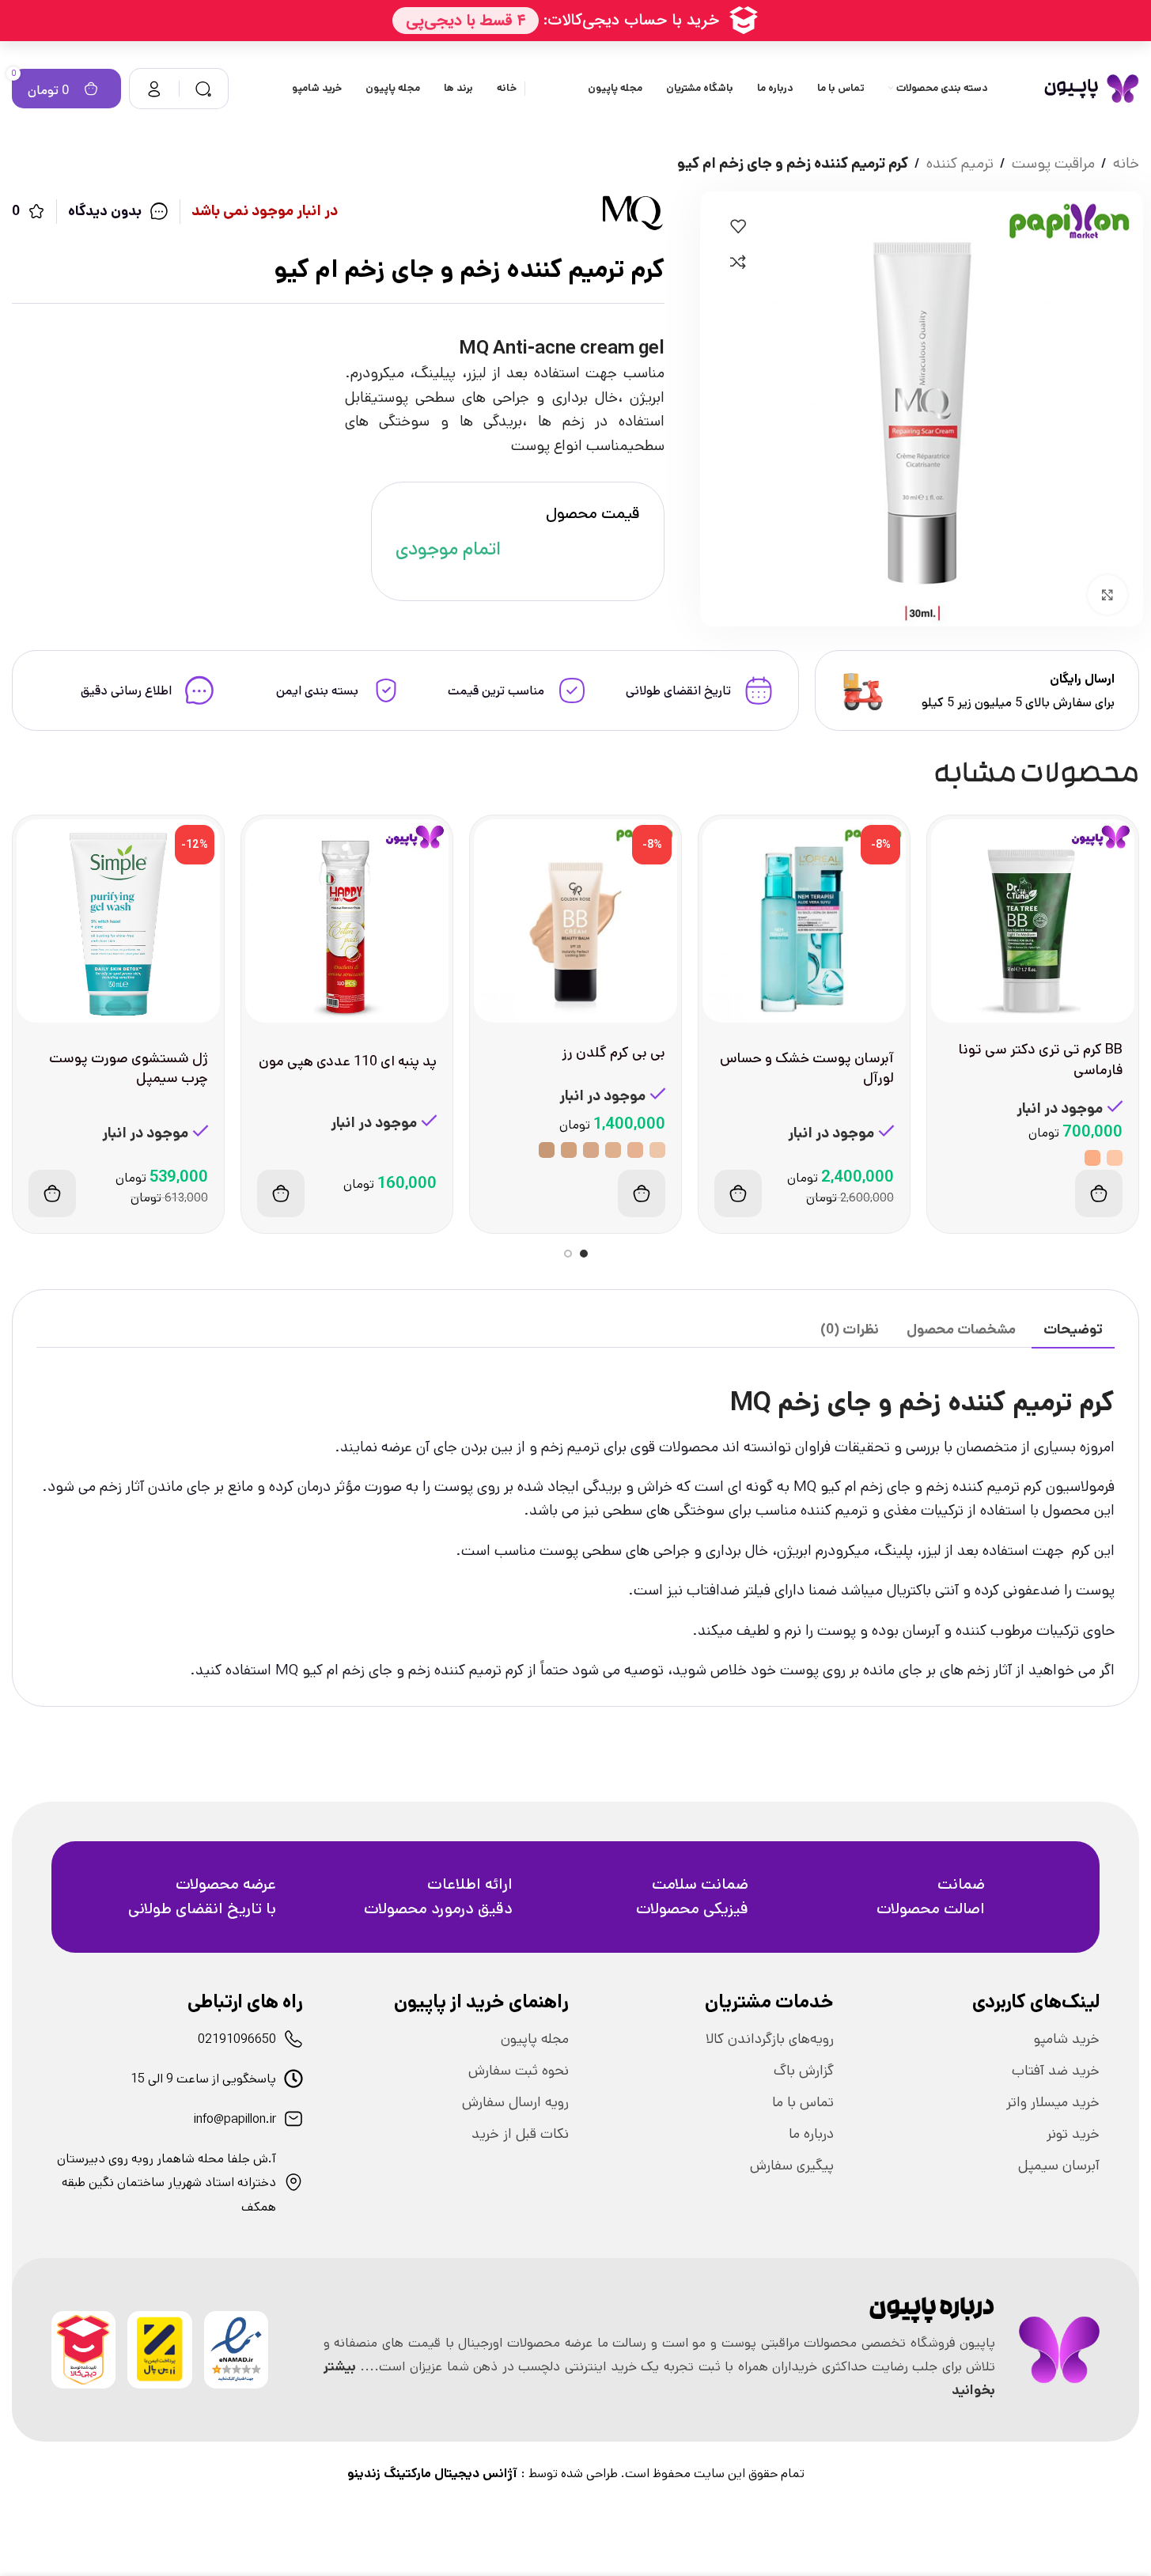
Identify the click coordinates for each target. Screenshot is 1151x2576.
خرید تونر (1073, 2134)
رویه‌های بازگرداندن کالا (770, 2039)
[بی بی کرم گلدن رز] (575, 921)
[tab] (1073, 1330)
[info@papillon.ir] (293, 2119)
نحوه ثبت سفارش (519, 2071)
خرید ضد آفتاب (1056, 2071)
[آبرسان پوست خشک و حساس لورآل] (804, 921)
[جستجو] (203, 89)
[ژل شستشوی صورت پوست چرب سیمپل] (118, 921)
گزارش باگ (804, 2071)
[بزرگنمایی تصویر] (1107, 595)
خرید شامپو (1067, 2039)
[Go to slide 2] (568, 1254)
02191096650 (237, 2039)
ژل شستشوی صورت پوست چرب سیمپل (129, 1068)
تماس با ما (803, 2102)
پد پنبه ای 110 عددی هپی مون (348, 1061)
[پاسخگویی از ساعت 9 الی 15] (293, 2079)
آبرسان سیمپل (1059, 2166)
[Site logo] (1091, 88)
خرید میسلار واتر (1053, 2102)
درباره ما (811, 2134)
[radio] (1115, 1158)
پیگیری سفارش (792, 2166)
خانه (1126, 163)
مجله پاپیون (535, 2039)
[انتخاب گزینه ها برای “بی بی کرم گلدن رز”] (642, 1193)
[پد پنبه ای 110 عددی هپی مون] (347, 921)
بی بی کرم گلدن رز (614, 1053)
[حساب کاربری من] (154, 89)
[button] (738, 1193)
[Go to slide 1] (584, 1254)
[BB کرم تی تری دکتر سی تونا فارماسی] (1033, 921)
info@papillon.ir (235, 2119)
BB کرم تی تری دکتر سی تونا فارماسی (1041, 1059)
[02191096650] (293, 2039)
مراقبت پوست (1053, 163)
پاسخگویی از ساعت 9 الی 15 (203, 2079)
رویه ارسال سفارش (515, 2102)
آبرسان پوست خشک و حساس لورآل (807, 1068)
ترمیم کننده (960, 163)
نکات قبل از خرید (520, 2134)
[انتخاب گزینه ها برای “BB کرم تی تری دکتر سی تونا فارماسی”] (1099, 1193)
